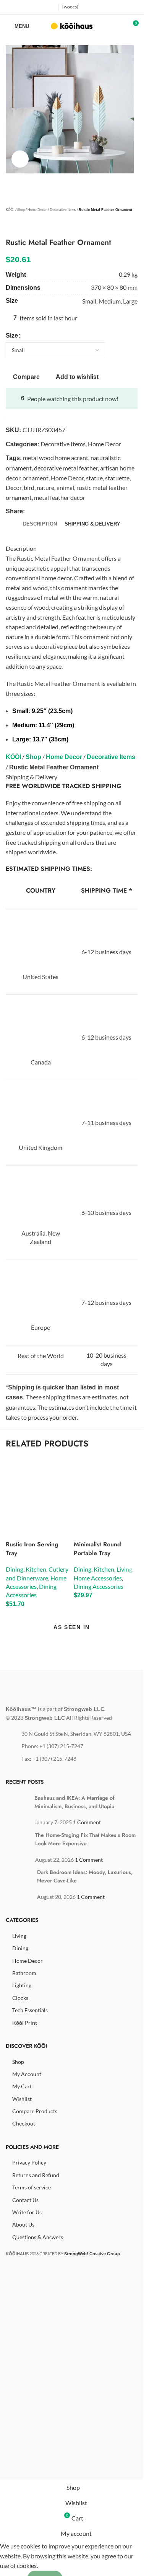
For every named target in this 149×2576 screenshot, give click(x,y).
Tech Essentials (30, 2010)
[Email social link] (48, 511)
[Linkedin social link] (66, 511)
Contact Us (25, 2200)
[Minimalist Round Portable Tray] (106, 1489)
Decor (14, 487)
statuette (117, 478)
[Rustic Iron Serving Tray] (38, 1489)
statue (94, 478)
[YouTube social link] (40, 7)
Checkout (24, 2123)
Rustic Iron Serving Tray (32, 1548)
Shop (21, 210)
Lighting (22, 1985)
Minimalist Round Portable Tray (97, 1548)
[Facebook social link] (11, 7)
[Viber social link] (94, 511)
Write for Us (27, 2212)
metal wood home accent (56, 458)
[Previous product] (10, 226)
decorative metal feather (66, 468)
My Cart (22, 2086)
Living (124, 1569)
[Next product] (29, 226)
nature (45, 487)
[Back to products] (19, 226)
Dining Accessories (99, 1586)
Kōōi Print (25, 2023)
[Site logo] (72, 25)
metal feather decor (60, 497)
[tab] (40, 524)
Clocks (20, 1998)
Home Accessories (98, 1578)
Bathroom (24, 1973)
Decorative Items (63, 210)
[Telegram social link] (84, 511)
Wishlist (22, 2099)
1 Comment (87, 1822)
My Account (27, 2074)
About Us (23, 2224)
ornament (36, 478)
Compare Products (35, 2111)
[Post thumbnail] (21, 1801)
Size (12, 335)
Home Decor (37, 210)
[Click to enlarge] (20, 159)
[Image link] (51, 1687)
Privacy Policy (29, 2162)
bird (29, 487)
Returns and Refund (36, 2175)
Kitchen (36, 1569)
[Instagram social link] (30, 7)
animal (65, 487)
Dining (15, 1569)
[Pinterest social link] (49, 7)
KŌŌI (10, 210)
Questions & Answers (38, 2237)
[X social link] (20, 7)
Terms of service (32, 2187)
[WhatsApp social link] (75, 511)
